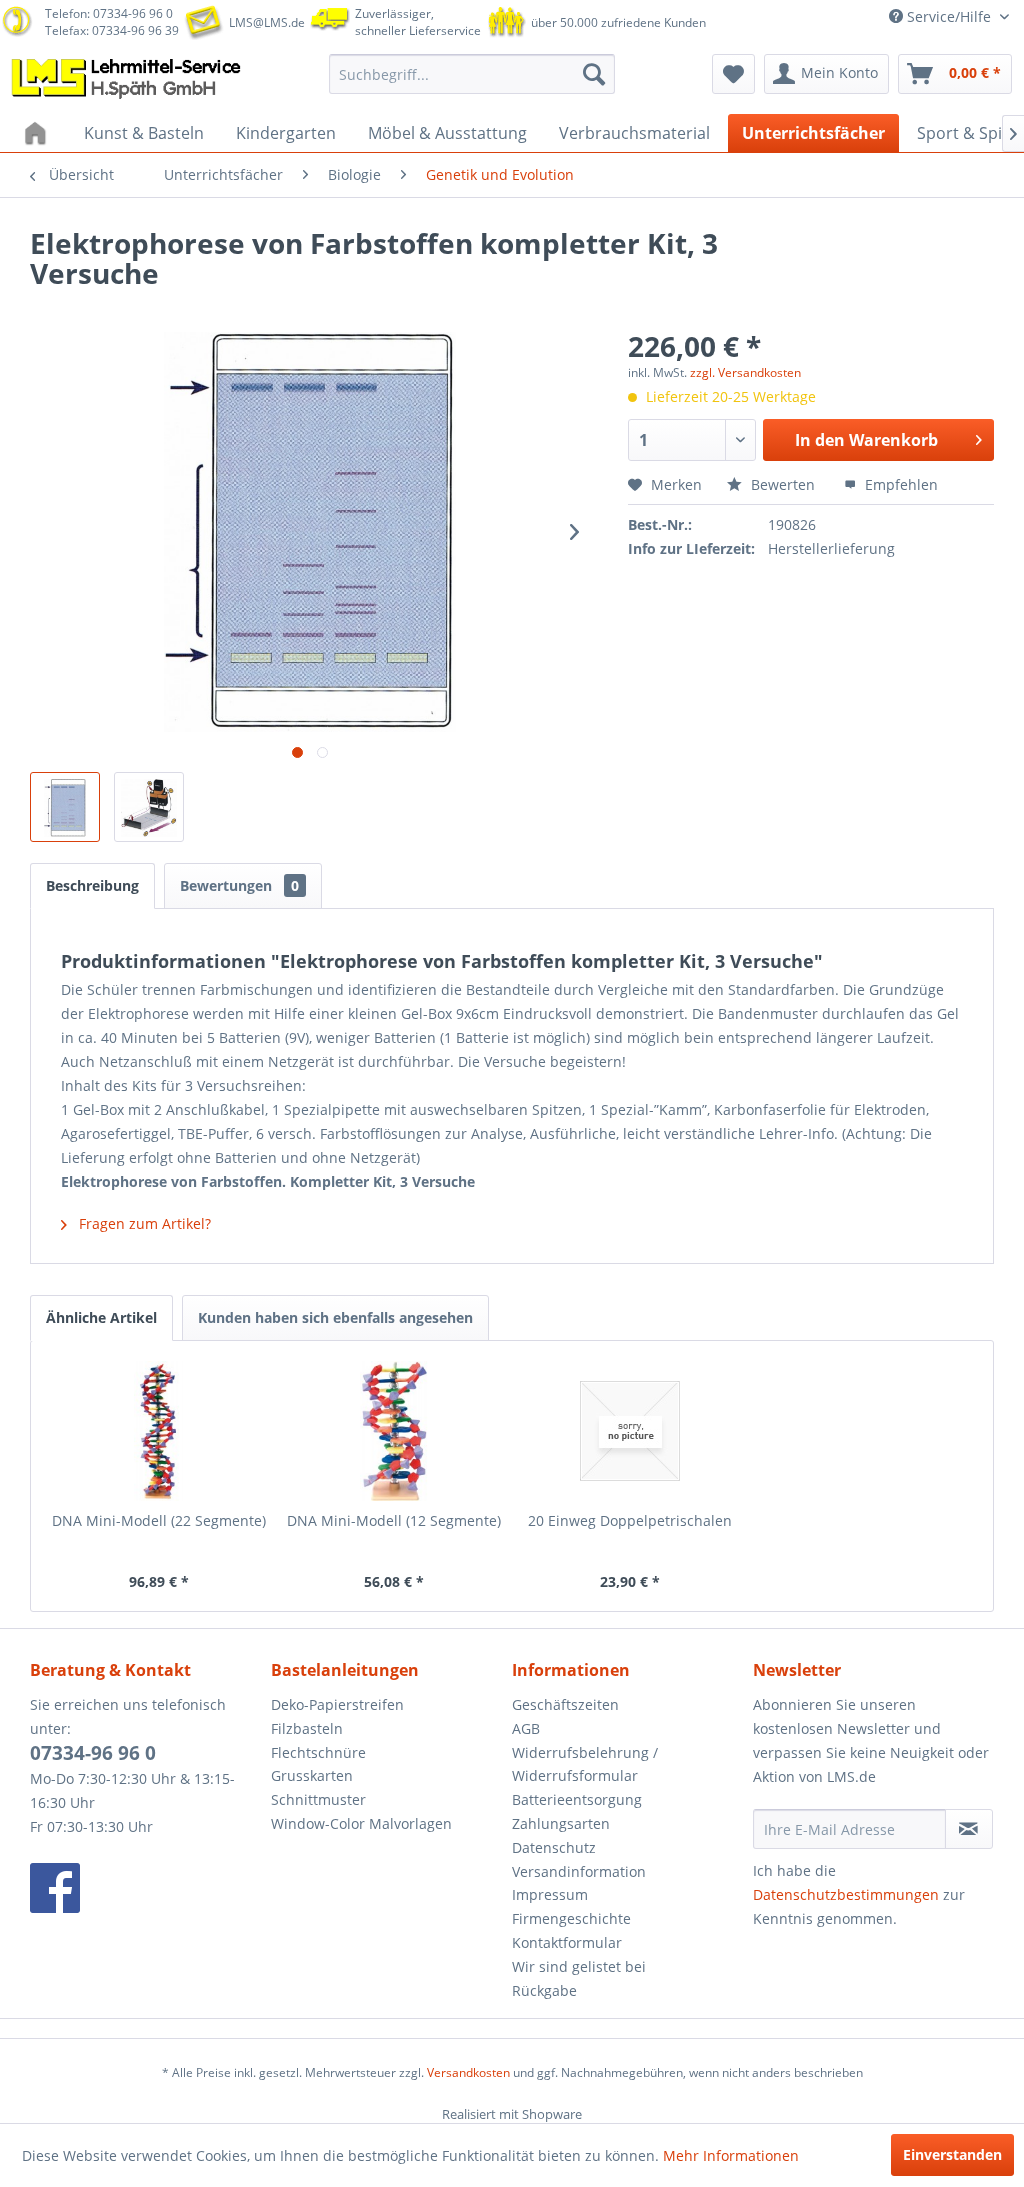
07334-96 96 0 (93, 1753)
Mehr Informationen (731, 2155)
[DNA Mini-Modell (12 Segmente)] (395, 1431)
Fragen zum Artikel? (143, 1223)
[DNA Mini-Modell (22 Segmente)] (159, 1431)
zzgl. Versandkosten (745, 372)
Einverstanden (952, 2154)
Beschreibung (92, 885)
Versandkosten (468, 2072)
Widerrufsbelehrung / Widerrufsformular (585, 1764)
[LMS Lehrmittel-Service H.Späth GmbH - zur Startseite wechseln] (128, 79)
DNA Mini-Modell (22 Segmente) (159, 1520)
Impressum (550, 1894)
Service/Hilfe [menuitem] (949, 16)
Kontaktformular (567, 1942)
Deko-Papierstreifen (337, 1704)
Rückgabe (544, 1990)
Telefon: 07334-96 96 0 (109, 13)
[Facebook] (145, 1888)
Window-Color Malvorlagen (361, 1823)
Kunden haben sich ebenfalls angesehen (335, 1317)
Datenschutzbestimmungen (846, 1894)
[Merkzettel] (733, 74)
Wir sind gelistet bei (579, 1966)
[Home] (38, 133)
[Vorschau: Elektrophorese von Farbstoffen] (65, 807)
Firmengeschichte (571, 1918)
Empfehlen (899, 484)
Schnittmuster (318, 1799)
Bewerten (783, 484)
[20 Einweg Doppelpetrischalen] (630, 1431)
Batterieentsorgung (577, 1799)
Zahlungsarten (561, 1823)
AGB (526, 1728)
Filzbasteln (307, 1728)
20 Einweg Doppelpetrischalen (630, 1520)
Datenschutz (554, 1847)
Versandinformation (579, 1871)
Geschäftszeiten (565, 1704)
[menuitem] (472, 74)
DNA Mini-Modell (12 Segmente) (394, 1520)
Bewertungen (239, 885)
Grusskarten (312, 1775)
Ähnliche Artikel (101, 1317)
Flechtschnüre (318, 1752)
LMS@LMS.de (267, 22)
